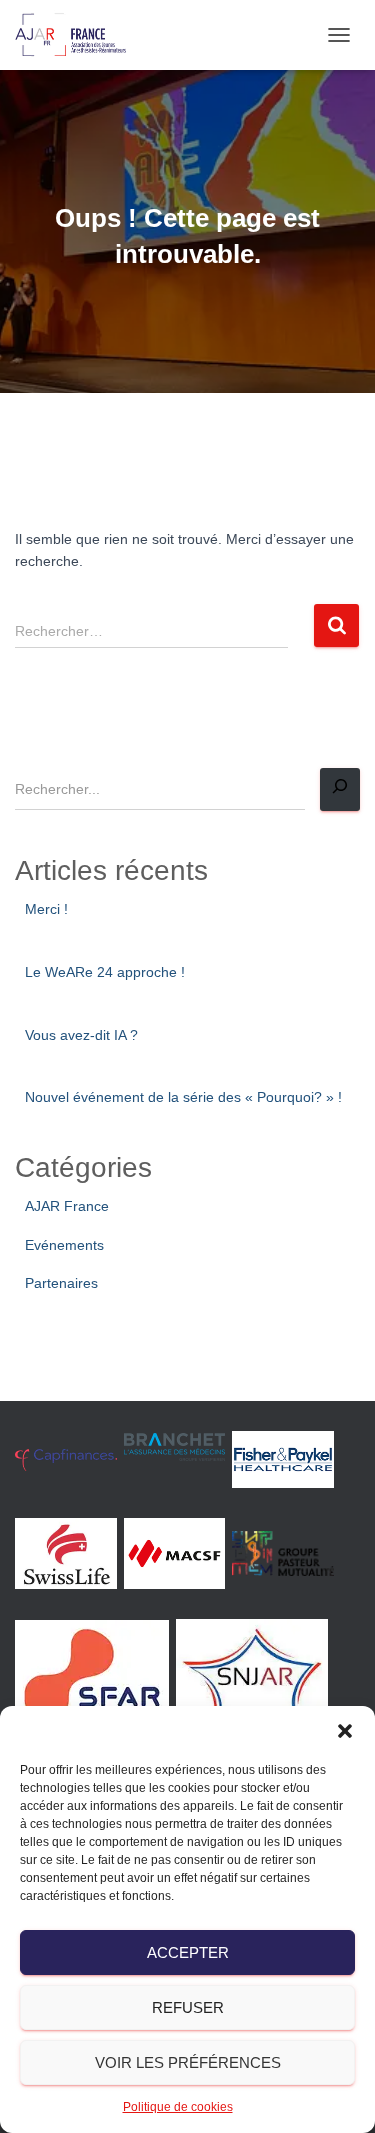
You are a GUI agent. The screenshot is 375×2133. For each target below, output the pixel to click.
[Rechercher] (340, 789)
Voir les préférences (188, 2062)
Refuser (188, 2007)
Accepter (188, 1952)
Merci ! (46, 909)
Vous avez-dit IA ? (81, 1035)
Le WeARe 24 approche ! (105, 972)
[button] (345, 1731)
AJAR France (67, 1206)
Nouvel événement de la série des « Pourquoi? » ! (183, 1097)
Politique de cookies (178, 2107)
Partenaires (61, 1283)
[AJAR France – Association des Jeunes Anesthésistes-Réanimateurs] (78, 35)
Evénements (64, 1245)
